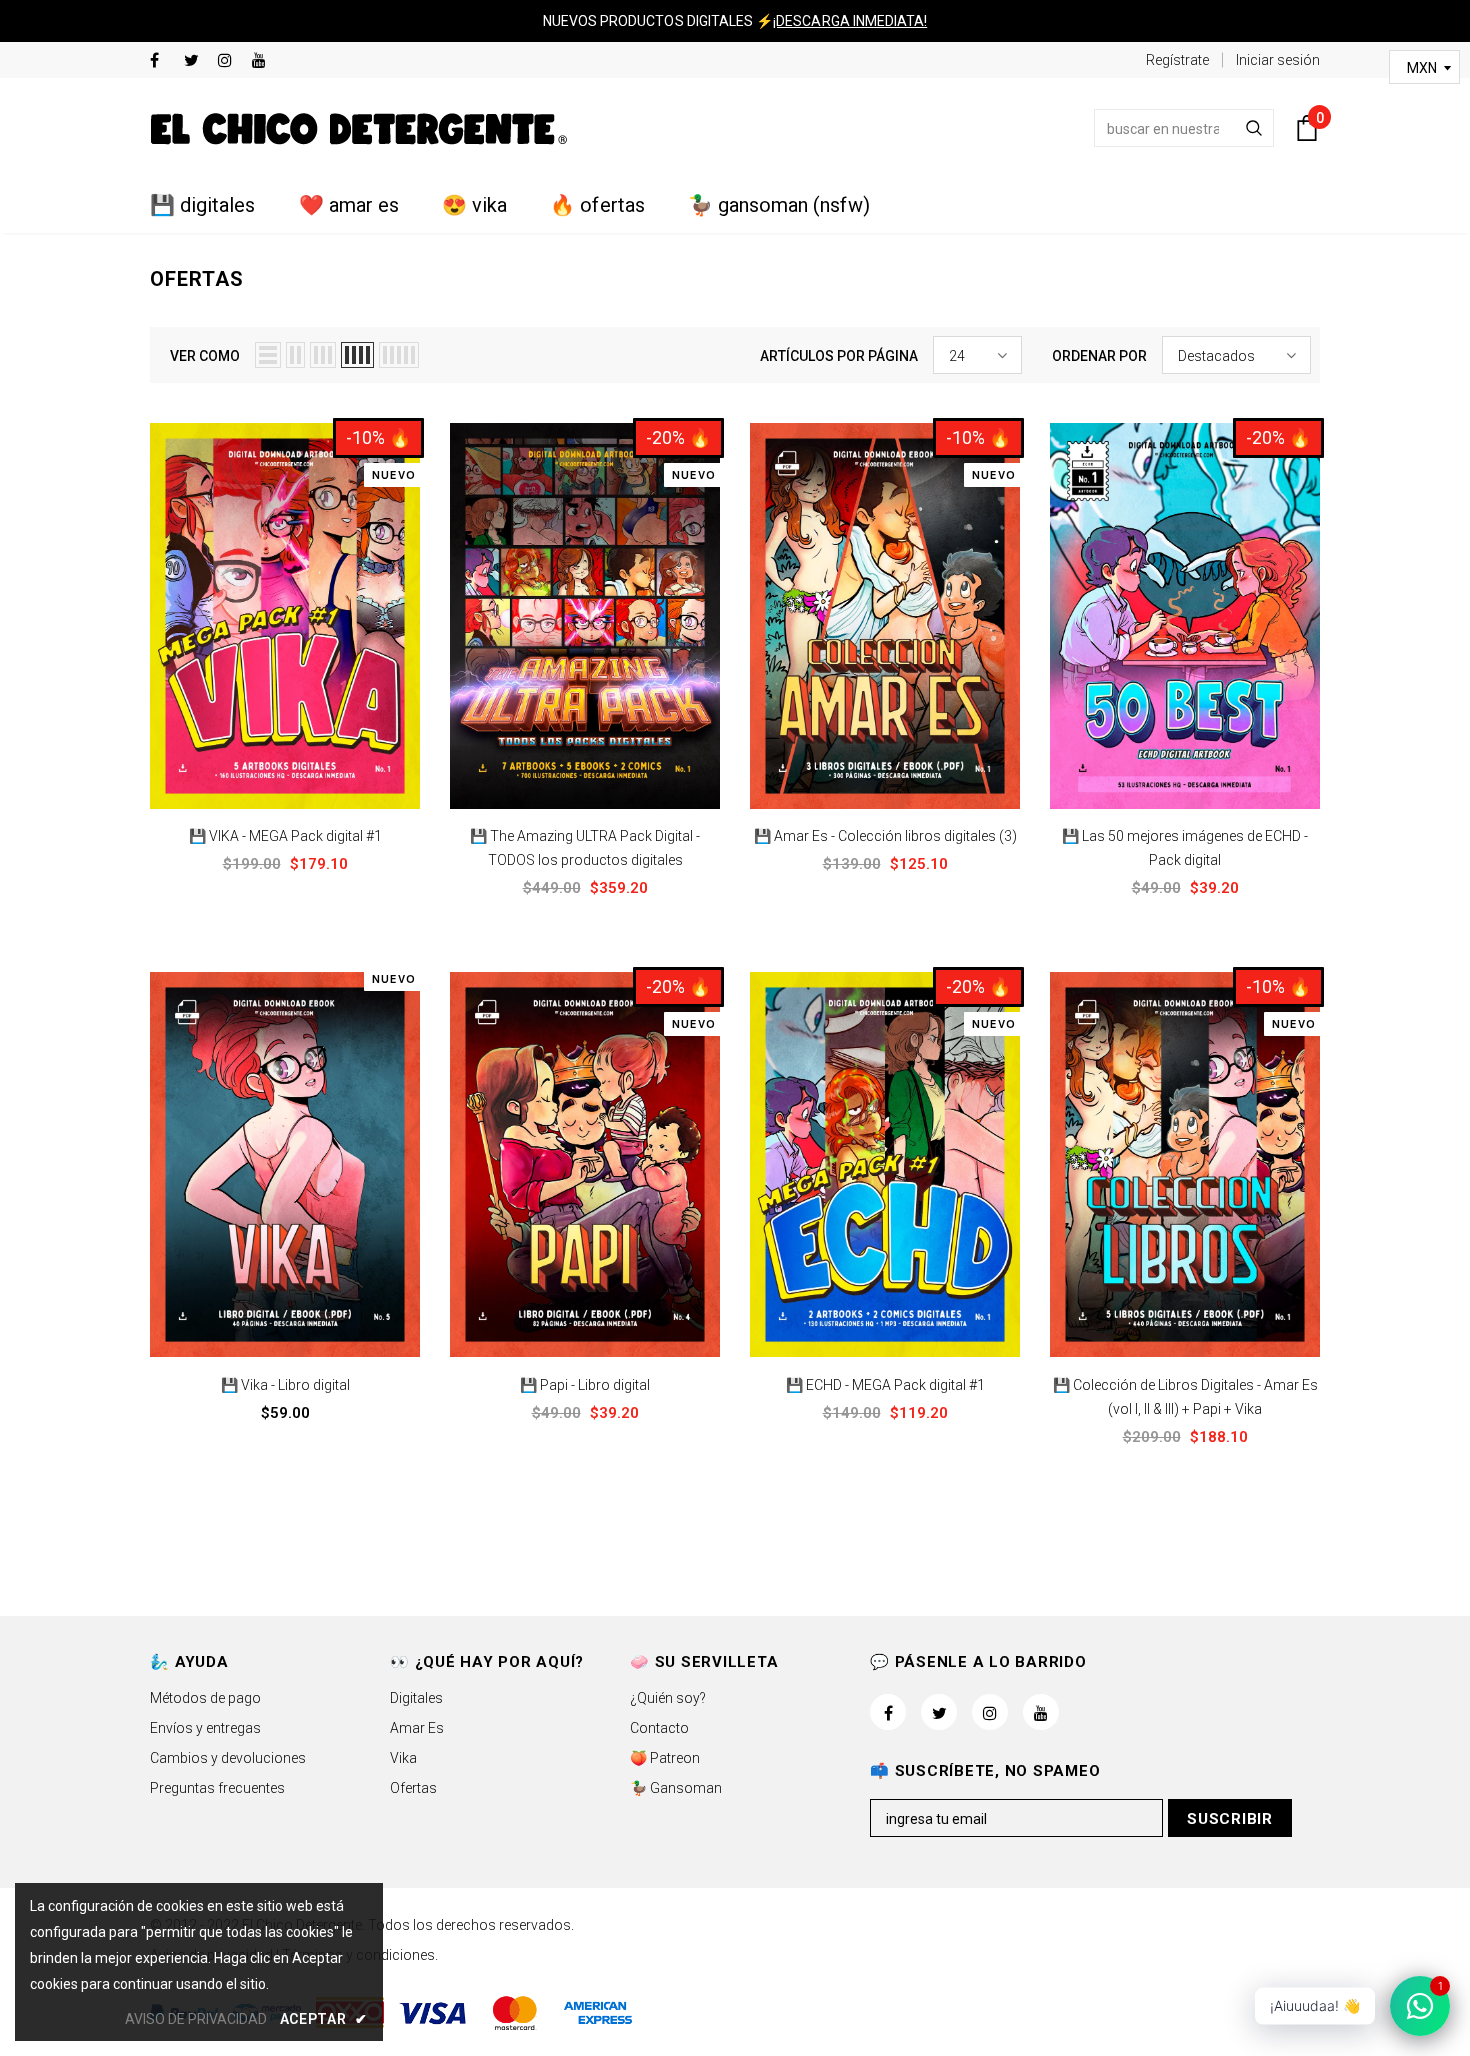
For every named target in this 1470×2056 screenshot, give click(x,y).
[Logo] (359, 128)
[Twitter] (196, 61)
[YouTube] (264, 61)
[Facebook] (162, 61)
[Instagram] (230, 61)
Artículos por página (839, 356)
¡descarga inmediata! (850, 21)
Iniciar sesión (1278, 60)
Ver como (205, 356)
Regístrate (1177, 60)
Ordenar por (1099, 356)
